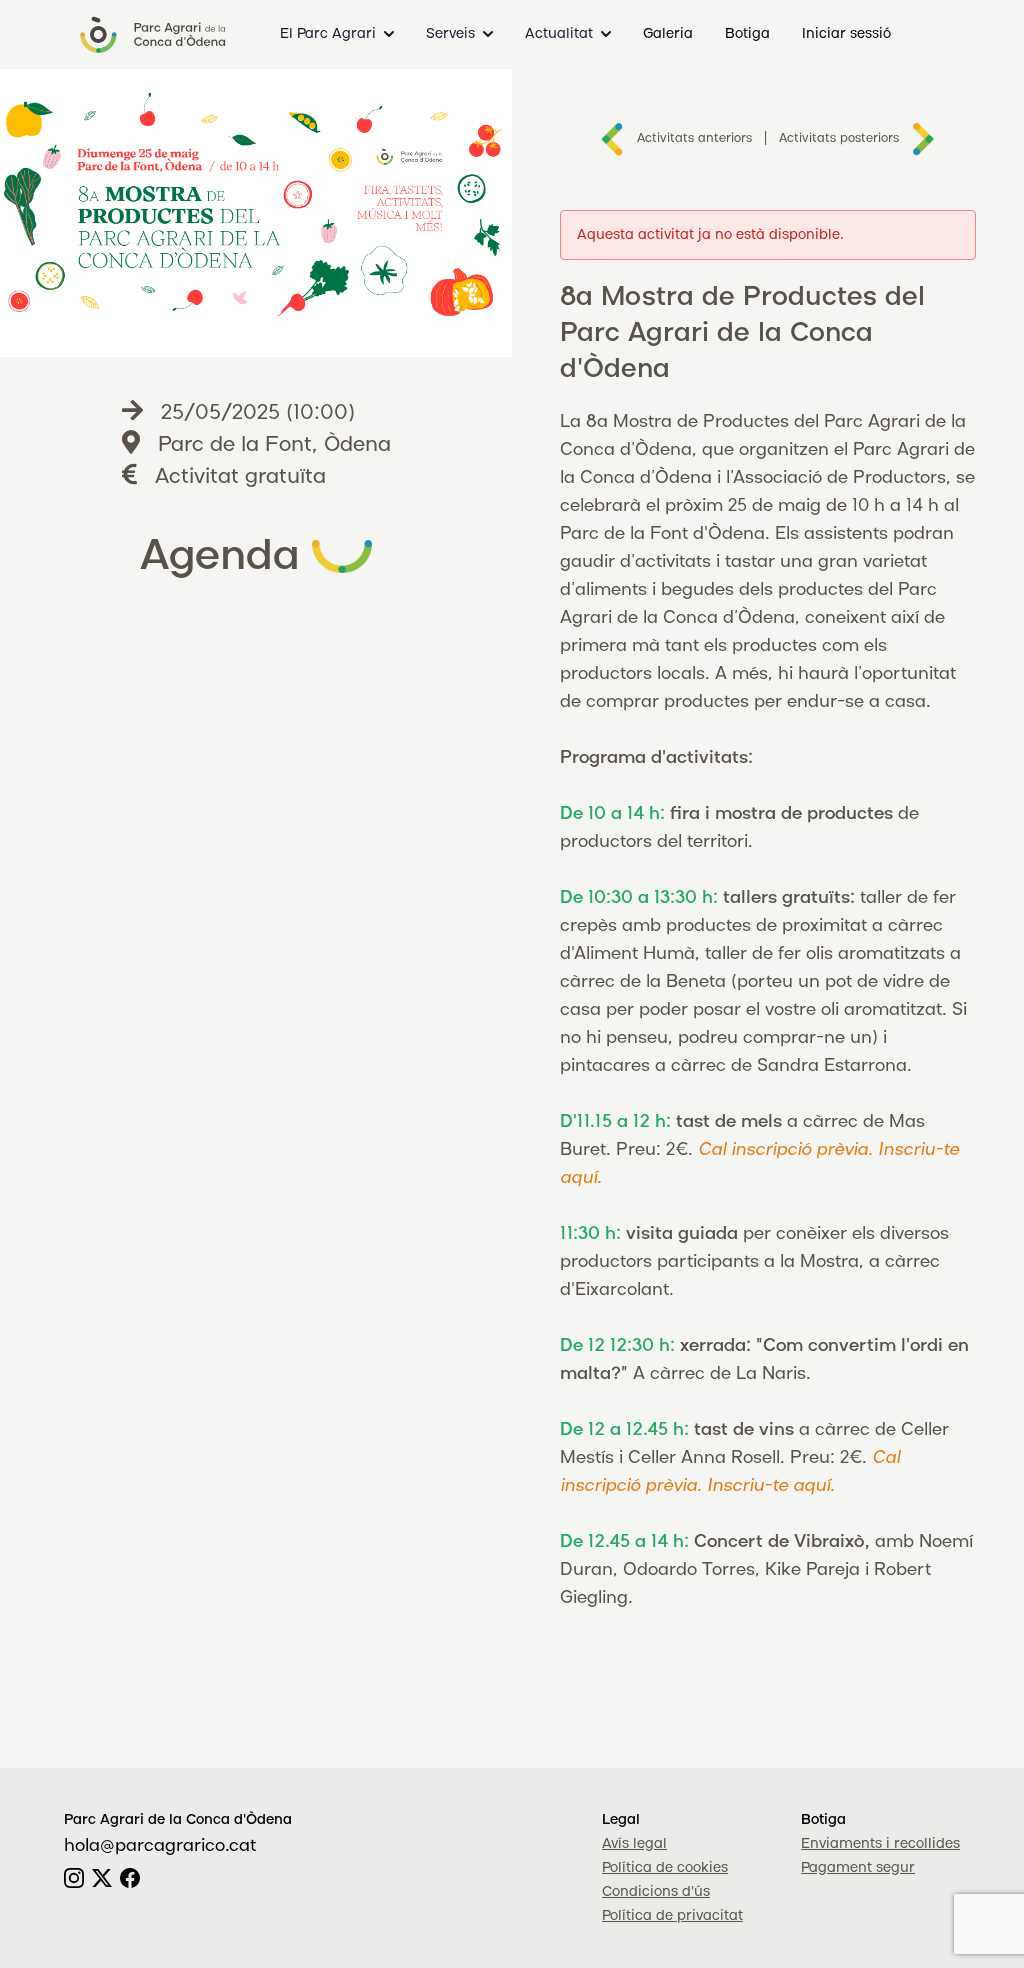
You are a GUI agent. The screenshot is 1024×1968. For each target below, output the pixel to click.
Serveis (450, 34)
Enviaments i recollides (880, 1844)
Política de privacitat (672, 1916)
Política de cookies (665, 1868)
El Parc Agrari (328, 34)
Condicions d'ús (656, 1892)
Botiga (747, 34)
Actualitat (559, 34)
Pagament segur (858, 1868)
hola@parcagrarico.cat (160, 1846)
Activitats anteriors (694, 138)
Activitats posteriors (839, 138)
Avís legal (634, 1844)
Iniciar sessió (846, 34)
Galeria (668, 34)
